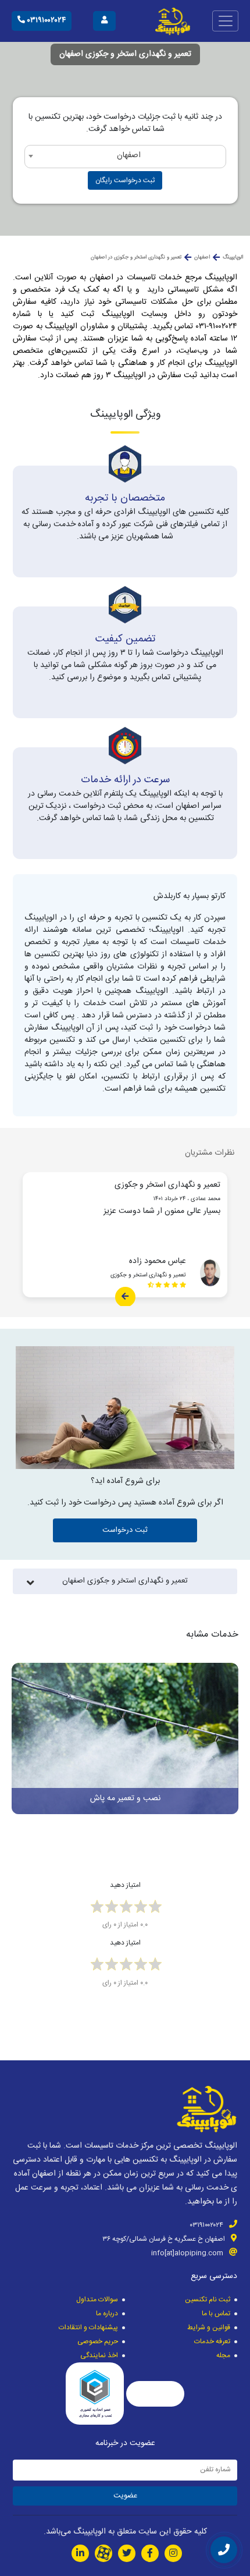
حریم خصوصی (98, 2341)
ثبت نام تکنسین (208, 2300)
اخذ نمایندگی (99, 2355)
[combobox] (125, 157)
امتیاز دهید (125, 1885)
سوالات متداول (97, 2300)
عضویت (125, 2496)
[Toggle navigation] (225, 21)
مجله (223, 2355)
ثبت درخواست (125, 1530)
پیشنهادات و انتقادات (88, 2327)
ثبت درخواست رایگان (125, 180)
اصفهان (202, 257)
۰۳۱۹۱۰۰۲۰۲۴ (45, 20)
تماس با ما (216, 2314)
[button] (234, 1733)
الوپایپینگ (233, 257)
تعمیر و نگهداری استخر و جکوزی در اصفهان (136, 257)
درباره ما (107, 2314)
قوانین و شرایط (209, 2327)
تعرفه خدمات (212, 2341)
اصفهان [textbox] (129, 155)
